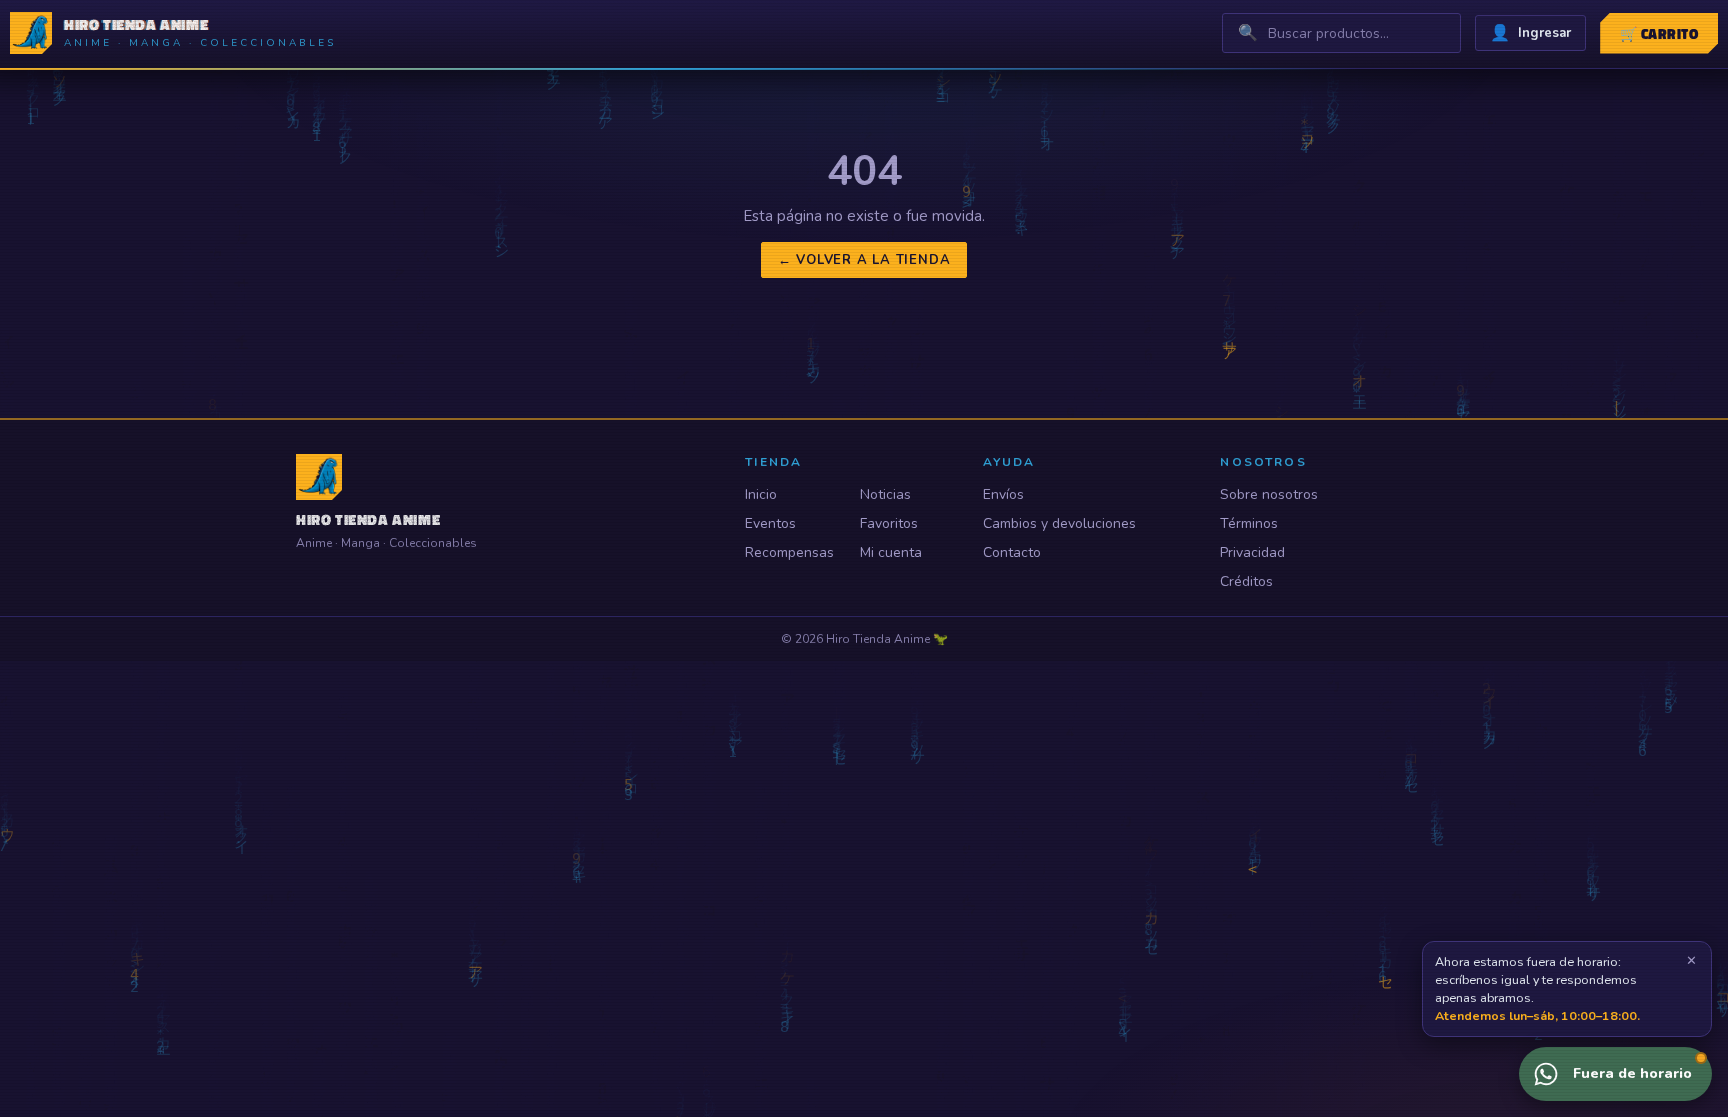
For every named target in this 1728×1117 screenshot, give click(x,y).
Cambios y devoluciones (1059, 523)
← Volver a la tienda (864, 260)
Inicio (761, 494)
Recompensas (789, 552)
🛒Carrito (1659, 33)
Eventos (770, 523)
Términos (1249, 523)
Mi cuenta (891, 552)
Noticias (885, 494)
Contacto (1012, 552)
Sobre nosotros (1269, 494)
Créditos (1246, 581)
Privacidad (1252, 552)
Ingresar (1530, 33)
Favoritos (889, 523)
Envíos (1003, 494)
